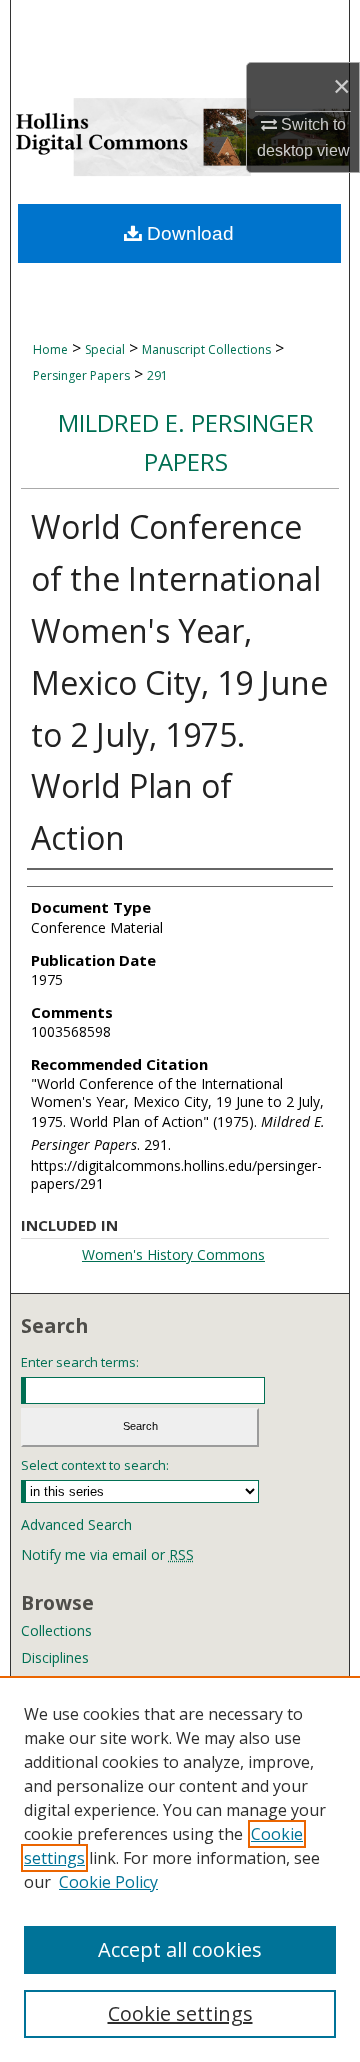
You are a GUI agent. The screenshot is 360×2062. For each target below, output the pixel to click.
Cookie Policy (108, 1882)
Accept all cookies (180, 1949)
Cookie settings (180, 2013)
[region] (180, 1869)
